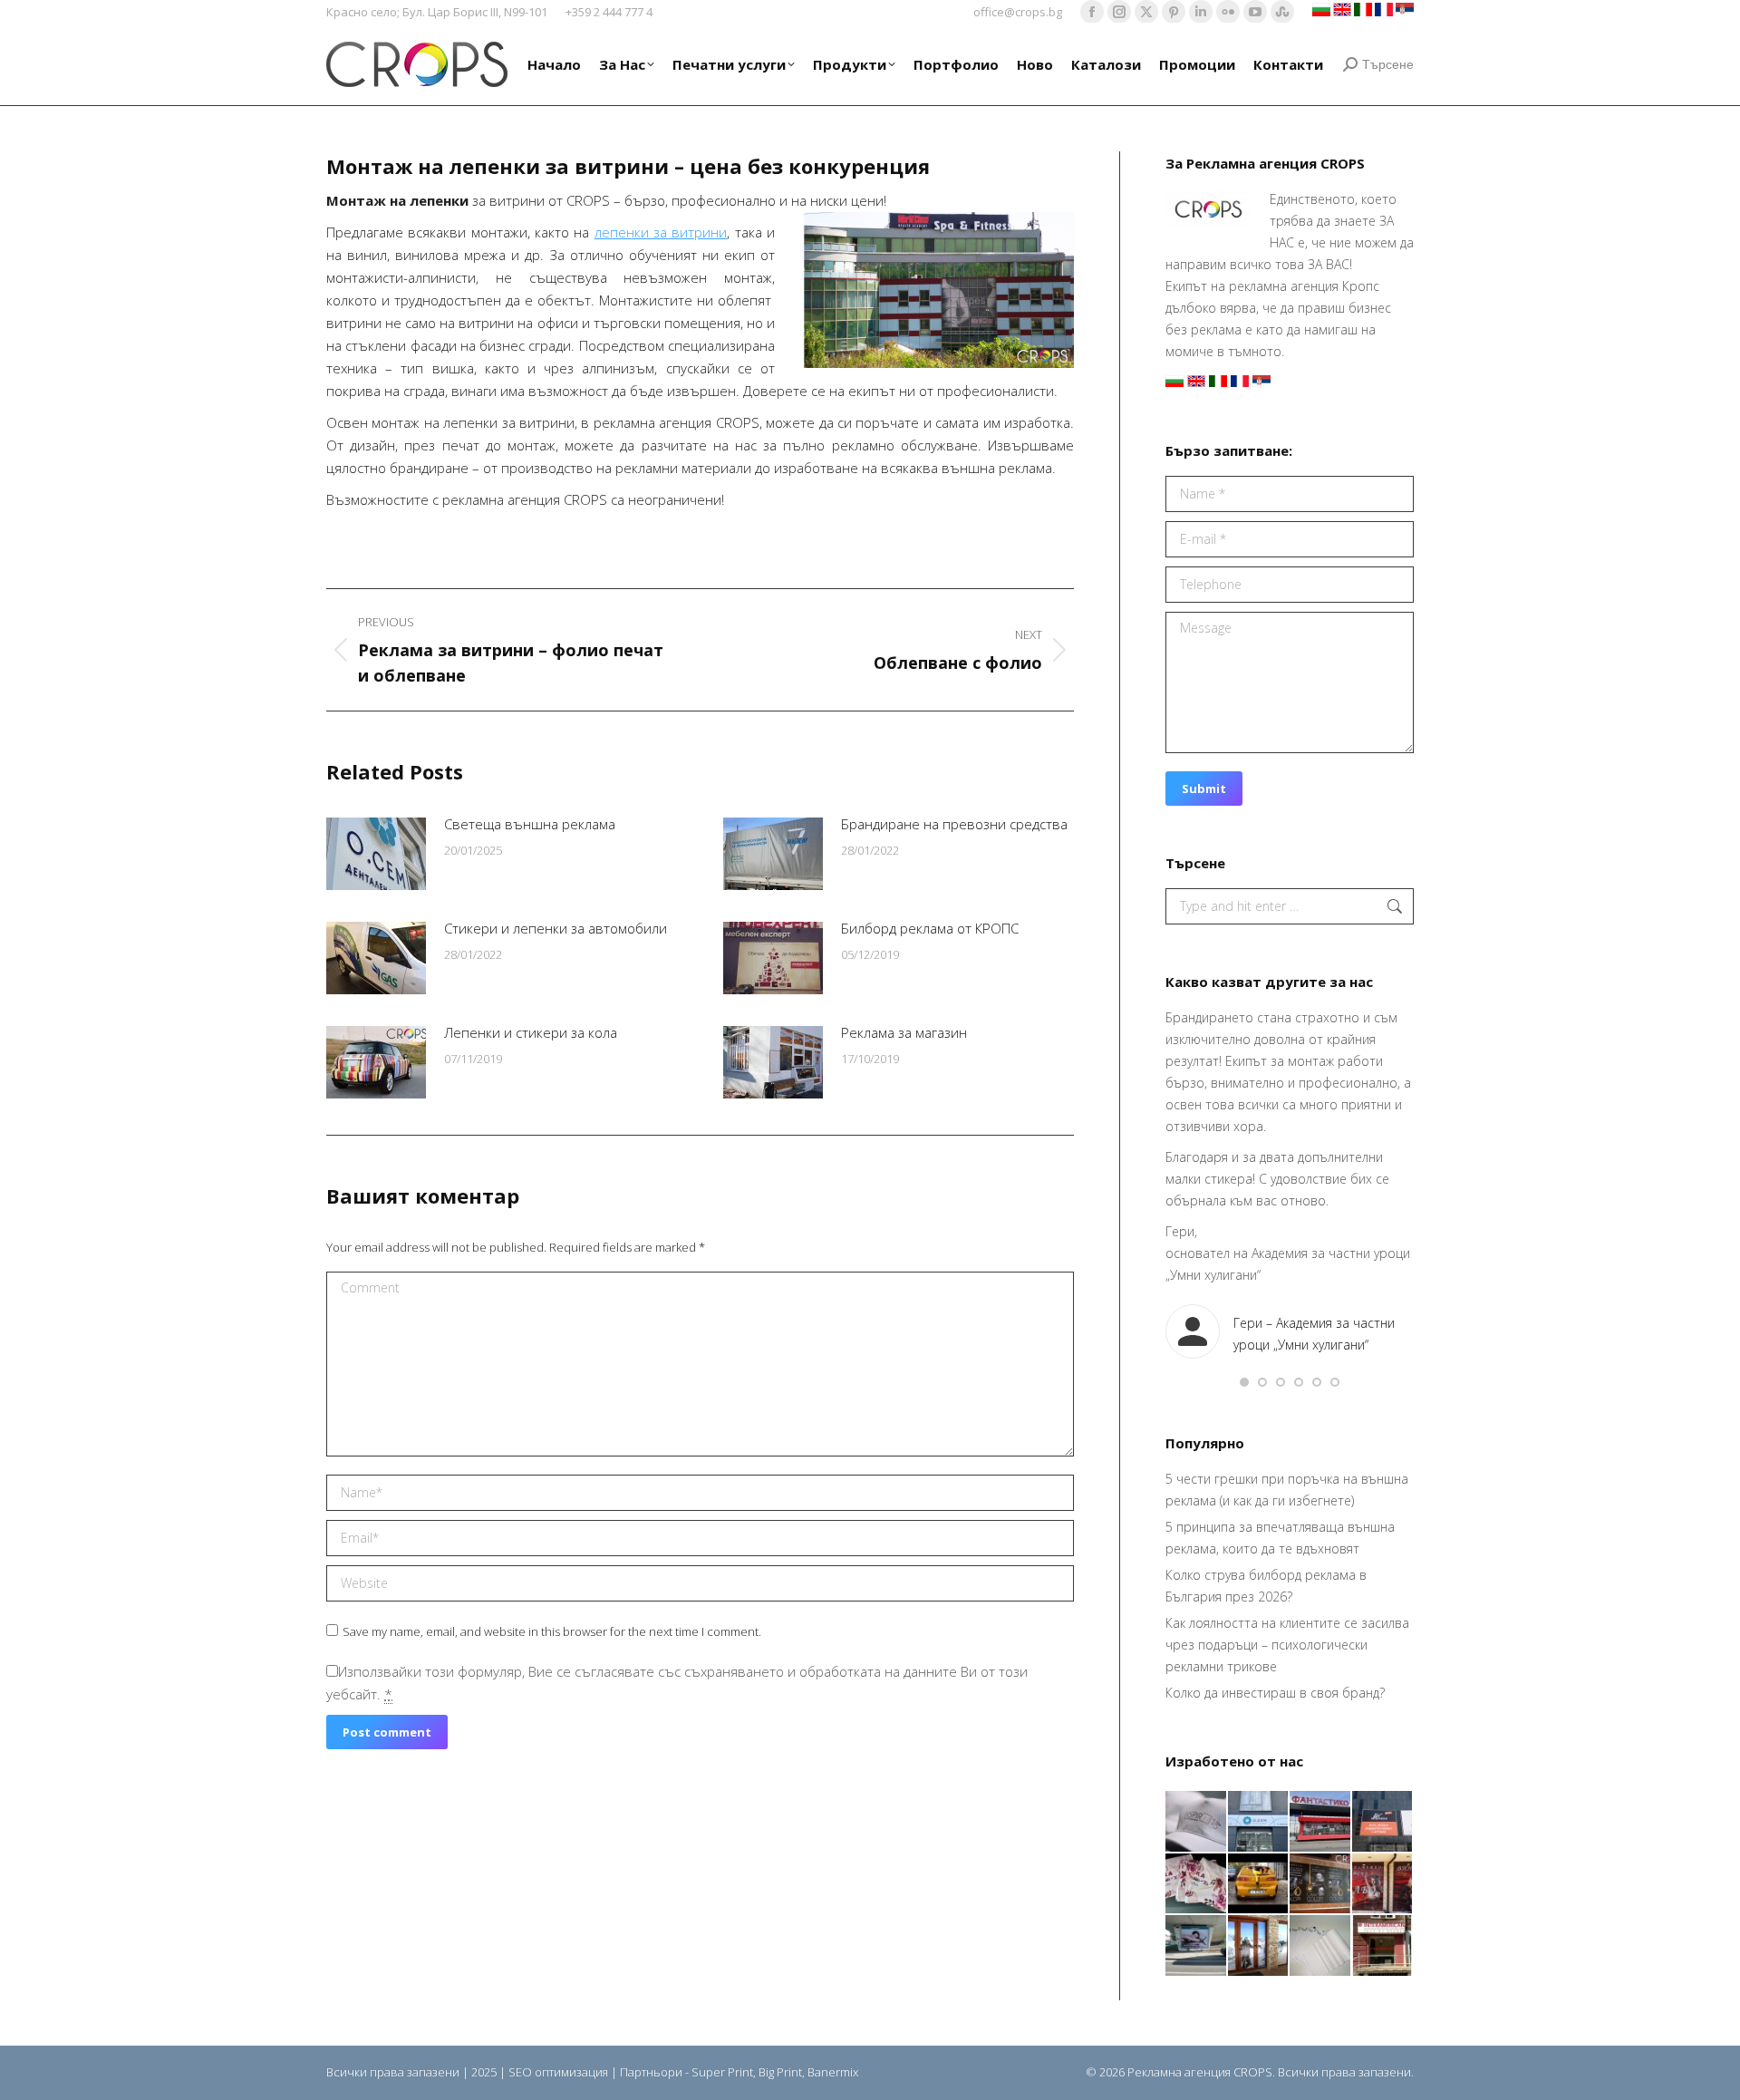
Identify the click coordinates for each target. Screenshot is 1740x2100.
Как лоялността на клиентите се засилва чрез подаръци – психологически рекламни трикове (1287, 1645)
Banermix (833, 2072)
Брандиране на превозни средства (954, 824)
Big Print (780, 2072)
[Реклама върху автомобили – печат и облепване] (1259, 1885)
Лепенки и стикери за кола (531, 1032)
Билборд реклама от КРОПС (930, 928)
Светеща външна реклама (530, 824)
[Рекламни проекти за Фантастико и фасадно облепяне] (1321, 1822)
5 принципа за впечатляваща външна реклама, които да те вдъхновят (1280, 1538)
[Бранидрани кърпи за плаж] (1197, 1885)
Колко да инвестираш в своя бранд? (1275, 1693)
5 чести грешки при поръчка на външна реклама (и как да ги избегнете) (1287, 1490)
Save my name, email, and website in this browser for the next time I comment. (552, 1631)
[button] (1244, 1382)
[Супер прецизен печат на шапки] (1197, 1822)
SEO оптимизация (558, 2072)
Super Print (722, 2072)
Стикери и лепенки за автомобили (556, 928)
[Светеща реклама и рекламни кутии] (1259, 1822)
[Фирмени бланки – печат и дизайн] (1321, 1946)
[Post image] (376, 854)
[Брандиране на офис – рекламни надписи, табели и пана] (1383, 1946)
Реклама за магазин (904, 1032)
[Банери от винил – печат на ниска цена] (1321, 1885)
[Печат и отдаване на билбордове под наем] (1197, 1946)
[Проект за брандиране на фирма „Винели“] (1383, 1885)
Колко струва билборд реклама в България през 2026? (1266, 1586)
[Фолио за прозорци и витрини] (1259, 1946)
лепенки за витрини (661, 232)
